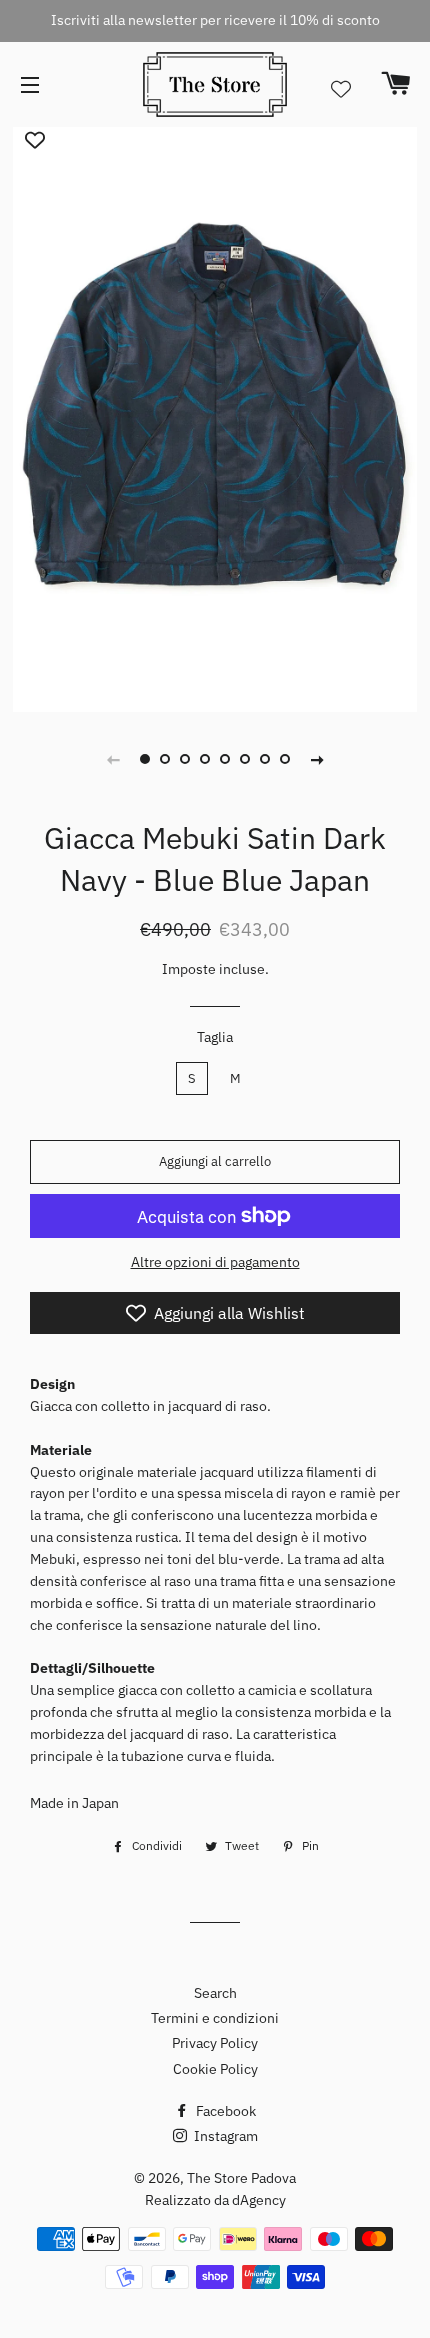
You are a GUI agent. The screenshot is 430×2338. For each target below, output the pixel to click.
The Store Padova (241, 2178)
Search (215, 1993)
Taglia (215, 1037)
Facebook (224, 2111)
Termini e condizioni (215, 2018)
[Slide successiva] (317, 759)
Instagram (224, 2136)
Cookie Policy (215, 2069)
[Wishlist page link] (341, 89)
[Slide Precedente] (113, 759)
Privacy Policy (215, 2043)
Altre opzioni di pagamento (215, 1262)
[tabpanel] (215, 417)
